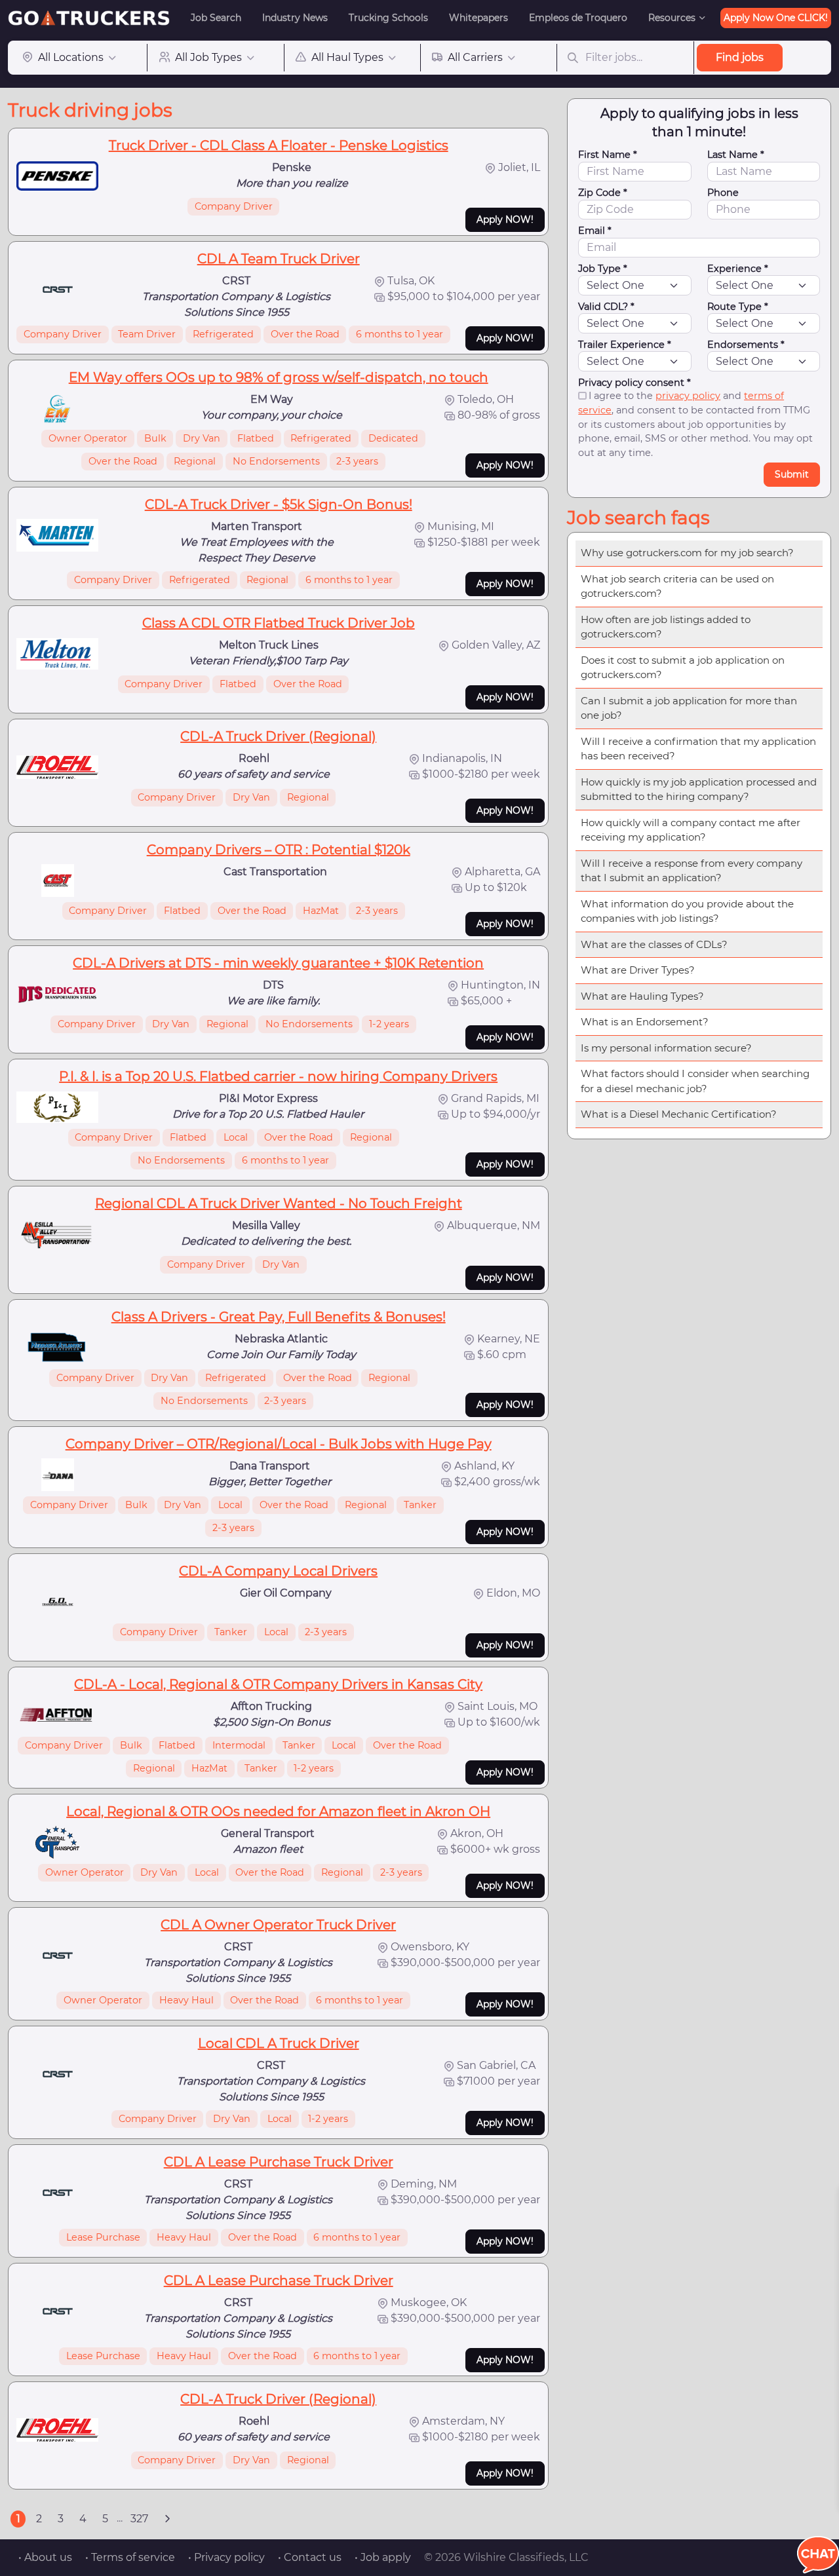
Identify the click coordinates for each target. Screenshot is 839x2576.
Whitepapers (478, 18)
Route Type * (738, 307)
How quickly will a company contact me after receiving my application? (691, 830)
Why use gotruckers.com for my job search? (687, 553)
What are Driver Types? (638, 970)
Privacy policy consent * (634, 383)
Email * (595, 231)
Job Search (216, 18)
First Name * (608, 155)
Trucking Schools (388, 18)
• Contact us (310, 2557)
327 (139, 2519)
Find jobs (740, 57)
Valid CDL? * (606, 307)
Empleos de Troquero (578, 18)
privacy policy (688, 396)
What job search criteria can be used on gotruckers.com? (677, 586)
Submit (792, 474)
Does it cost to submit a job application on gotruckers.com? (683, 668)
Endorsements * (746, 345)
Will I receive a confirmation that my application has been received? (698, 749)
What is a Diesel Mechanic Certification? (679, 1114)
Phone (723, 193)
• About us (45, 2557)
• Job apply (383, 2557)
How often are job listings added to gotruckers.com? (666, 627)
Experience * (738, 269)
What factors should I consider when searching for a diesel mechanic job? (695, 1081)
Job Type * (603, 269)
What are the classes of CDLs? (654, 944)
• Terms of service (130, 2557)
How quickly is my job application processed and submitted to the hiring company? (699, 789)
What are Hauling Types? (642, 996)
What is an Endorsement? (645, 1022)
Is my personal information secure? (666, 1048)
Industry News (295, 18)
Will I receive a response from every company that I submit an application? (692, 871)
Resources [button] (672, 18)
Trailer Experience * (625, 345)
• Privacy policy (226, 2557)
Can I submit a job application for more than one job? (689, 708)
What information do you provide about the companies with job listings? (687, 911)
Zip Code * (603, 193)
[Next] (167, 2519)
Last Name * (736, 155)
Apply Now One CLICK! (776, 18)
